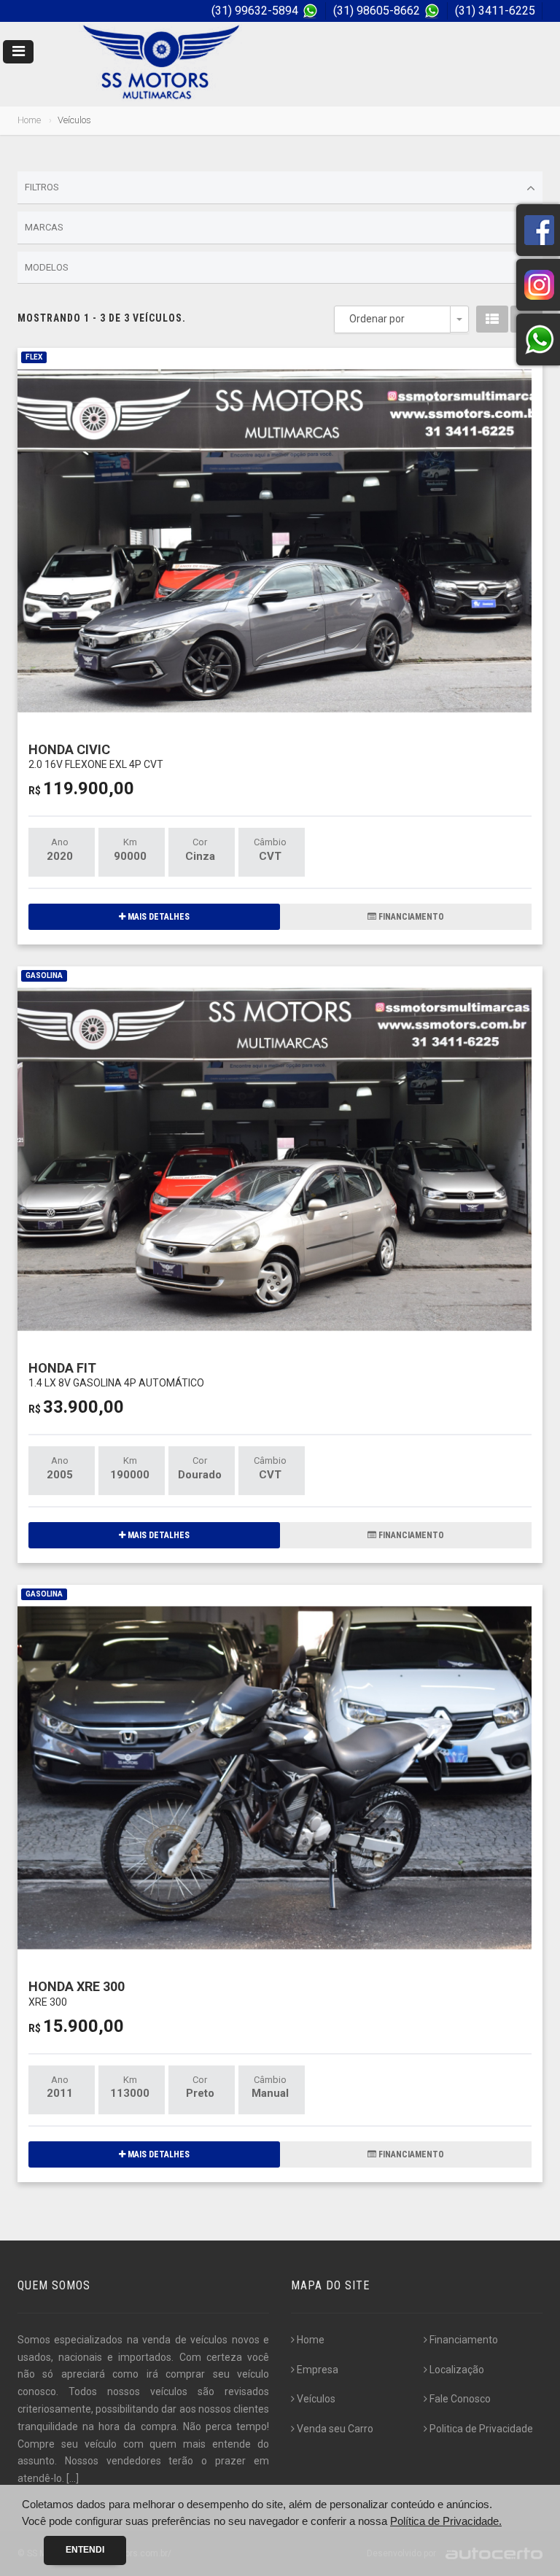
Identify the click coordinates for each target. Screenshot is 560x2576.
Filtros (42, 187)
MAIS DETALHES (157, 917)
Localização (457, 2370)
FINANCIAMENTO (410, 917)
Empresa (318, 2370)
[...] (73, 2478)
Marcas (44, 227)
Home (29, 120)
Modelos (47, 267)
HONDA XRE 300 (77, 1993)
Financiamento (464, 2340)
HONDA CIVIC (96, 756)
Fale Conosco (460, 2399)
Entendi (85, 2550)
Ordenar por (377, 319)
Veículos (316, 2399)
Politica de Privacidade (481, 2429)
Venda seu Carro (335, 2429)
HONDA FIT (116, 1374)
